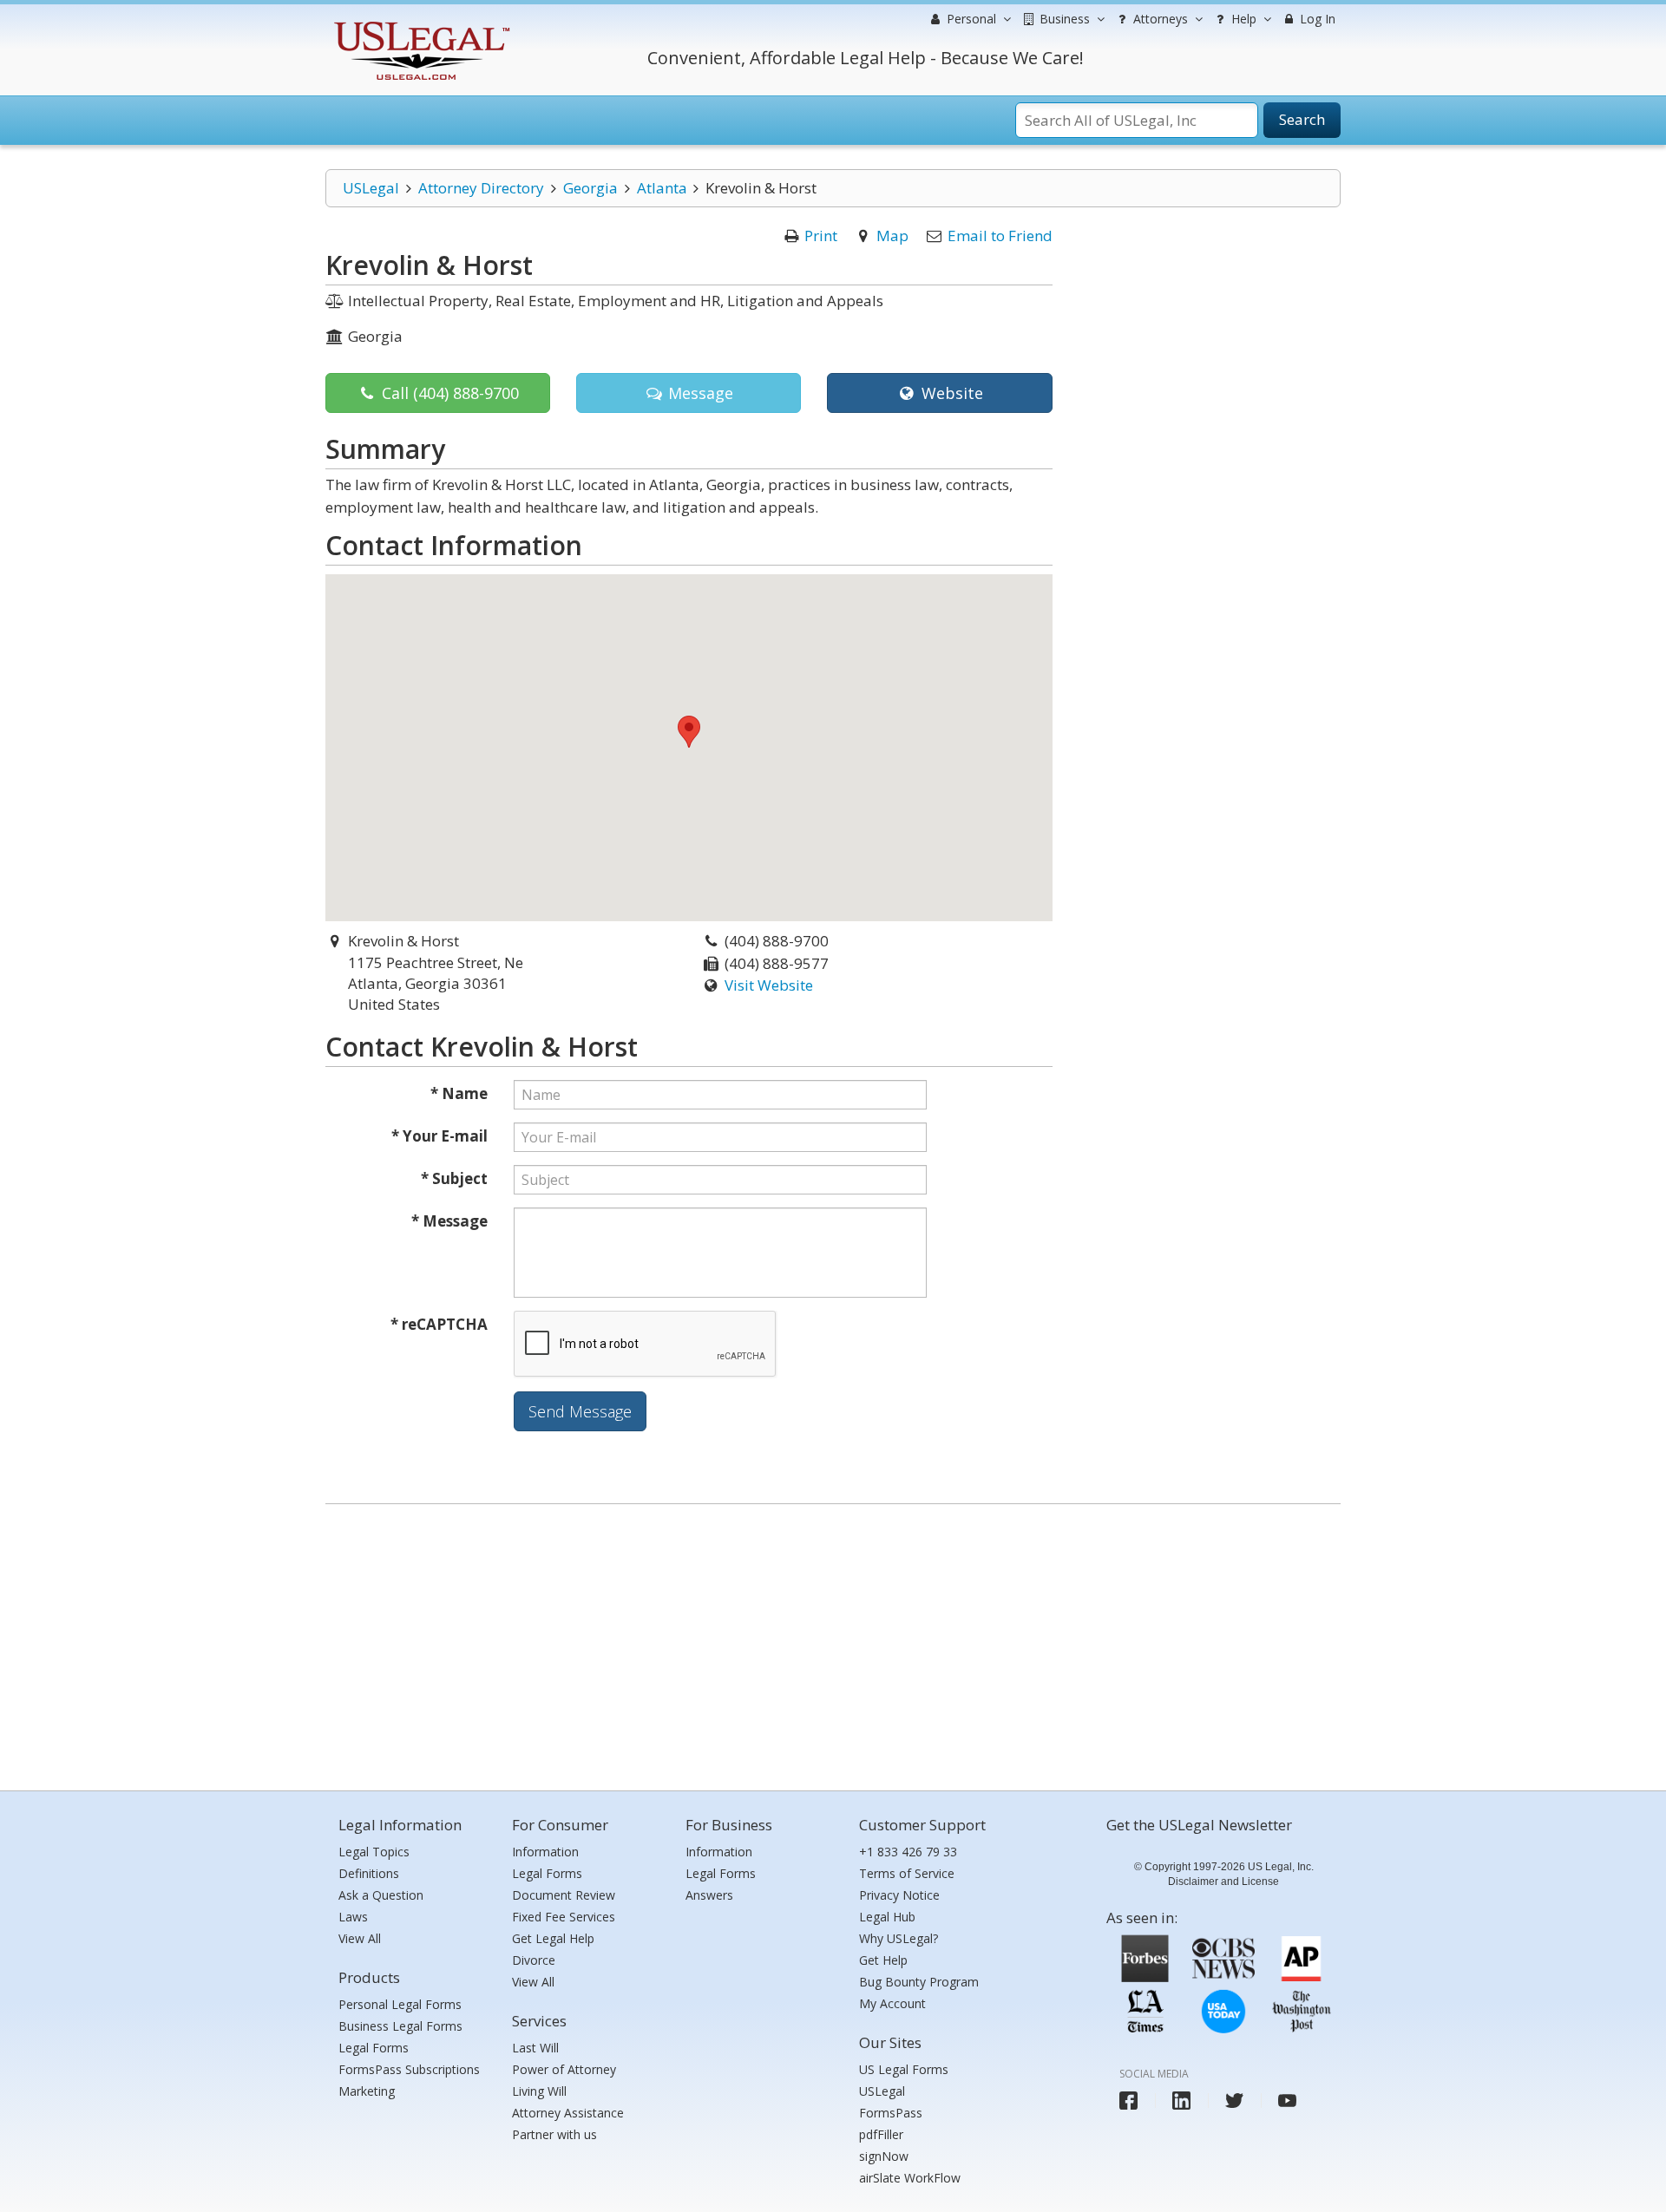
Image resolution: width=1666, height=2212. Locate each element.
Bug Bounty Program (919, 1982)
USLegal (371, 188)
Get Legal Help (553, 1938)
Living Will (539, 2091)
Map (892, 236)
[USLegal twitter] (1234, 2101)
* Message (449, 1221)
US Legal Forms (904, 2069)
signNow (884, 2156)
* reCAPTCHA (439, 1324)
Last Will (535, 2048)
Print (821, 236)
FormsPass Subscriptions (409, 2069)
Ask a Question (381, 1895)
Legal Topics (374, 1852)
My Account (892, 2003)
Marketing (367, 2091)
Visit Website (769, 985)
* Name (459, 1093)
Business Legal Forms (400, 2026)
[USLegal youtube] (1287, 2101)
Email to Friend (1000, 236)
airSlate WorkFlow (910, 2178)
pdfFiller (881, 2134)
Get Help (883, 1960)
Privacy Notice (899, 1895)
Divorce (534, 1960)
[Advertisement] (833, 1643)
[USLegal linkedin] (1181, 2101)
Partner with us (554, 2134)
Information (545, 1852)
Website (950, 393)
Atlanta (662, 188)
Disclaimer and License (1223, 1882)
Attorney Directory (481, 188)
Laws (353, 1917)
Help (1242, 19)
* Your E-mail (439, 1136)
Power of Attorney (564, 2069)
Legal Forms (374, 2048)
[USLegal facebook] (1128, 2101)
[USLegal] (420, 24)
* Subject (454, 1178)
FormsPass (891, 2113)
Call (448, 393)
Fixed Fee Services (564, 1917)
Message (699, 393)
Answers (709, 1895)
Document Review (564, 1895)
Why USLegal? (899, 1938)
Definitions (369, 1873)
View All (360, 1938)
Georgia (590, 188)
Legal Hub (887, 1917)
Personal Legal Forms (400, 2004)
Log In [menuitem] (1316, 19)
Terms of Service (907, 1873)
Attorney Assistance (568, 2113)
